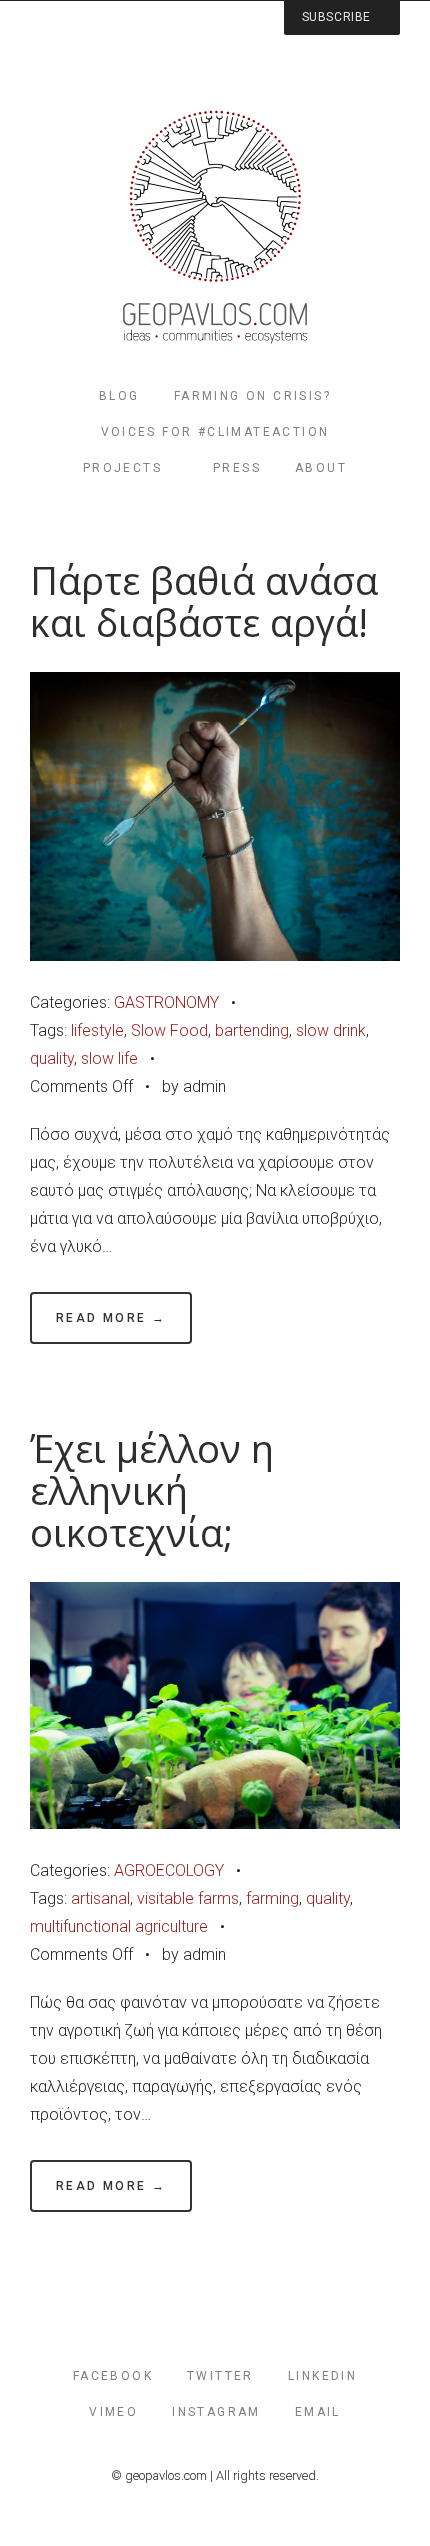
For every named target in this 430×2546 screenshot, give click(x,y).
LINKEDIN (322, 2376)
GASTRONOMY (166, 1002)
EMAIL (318, 2412)
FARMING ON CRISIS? (252, 396)
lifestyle (97, 1030)
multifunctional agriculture (119, 1926)
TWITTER (220, 2376)
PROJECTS (122, 468)
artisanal (100, 1898)
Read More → (111, 1318)
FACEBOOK (113, 2376)
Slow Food (169, 1030)
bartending (252, 1030)
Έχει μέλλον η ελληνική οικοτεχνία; (152, 1490)
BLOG (119, 396)
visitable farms (188, 1898)
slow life (109, 1058)
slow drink (331, 1030)
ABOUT (321, 468)
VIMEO (113, 2412)
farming (272, 1898)
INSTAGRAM (216, 2412)
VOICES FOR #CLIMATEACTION (215, 432)
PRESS (237, 468)
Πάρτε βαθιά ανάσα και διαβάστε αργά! (204, 601)
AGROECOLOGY (169, 1870)
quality (52, 1058)
